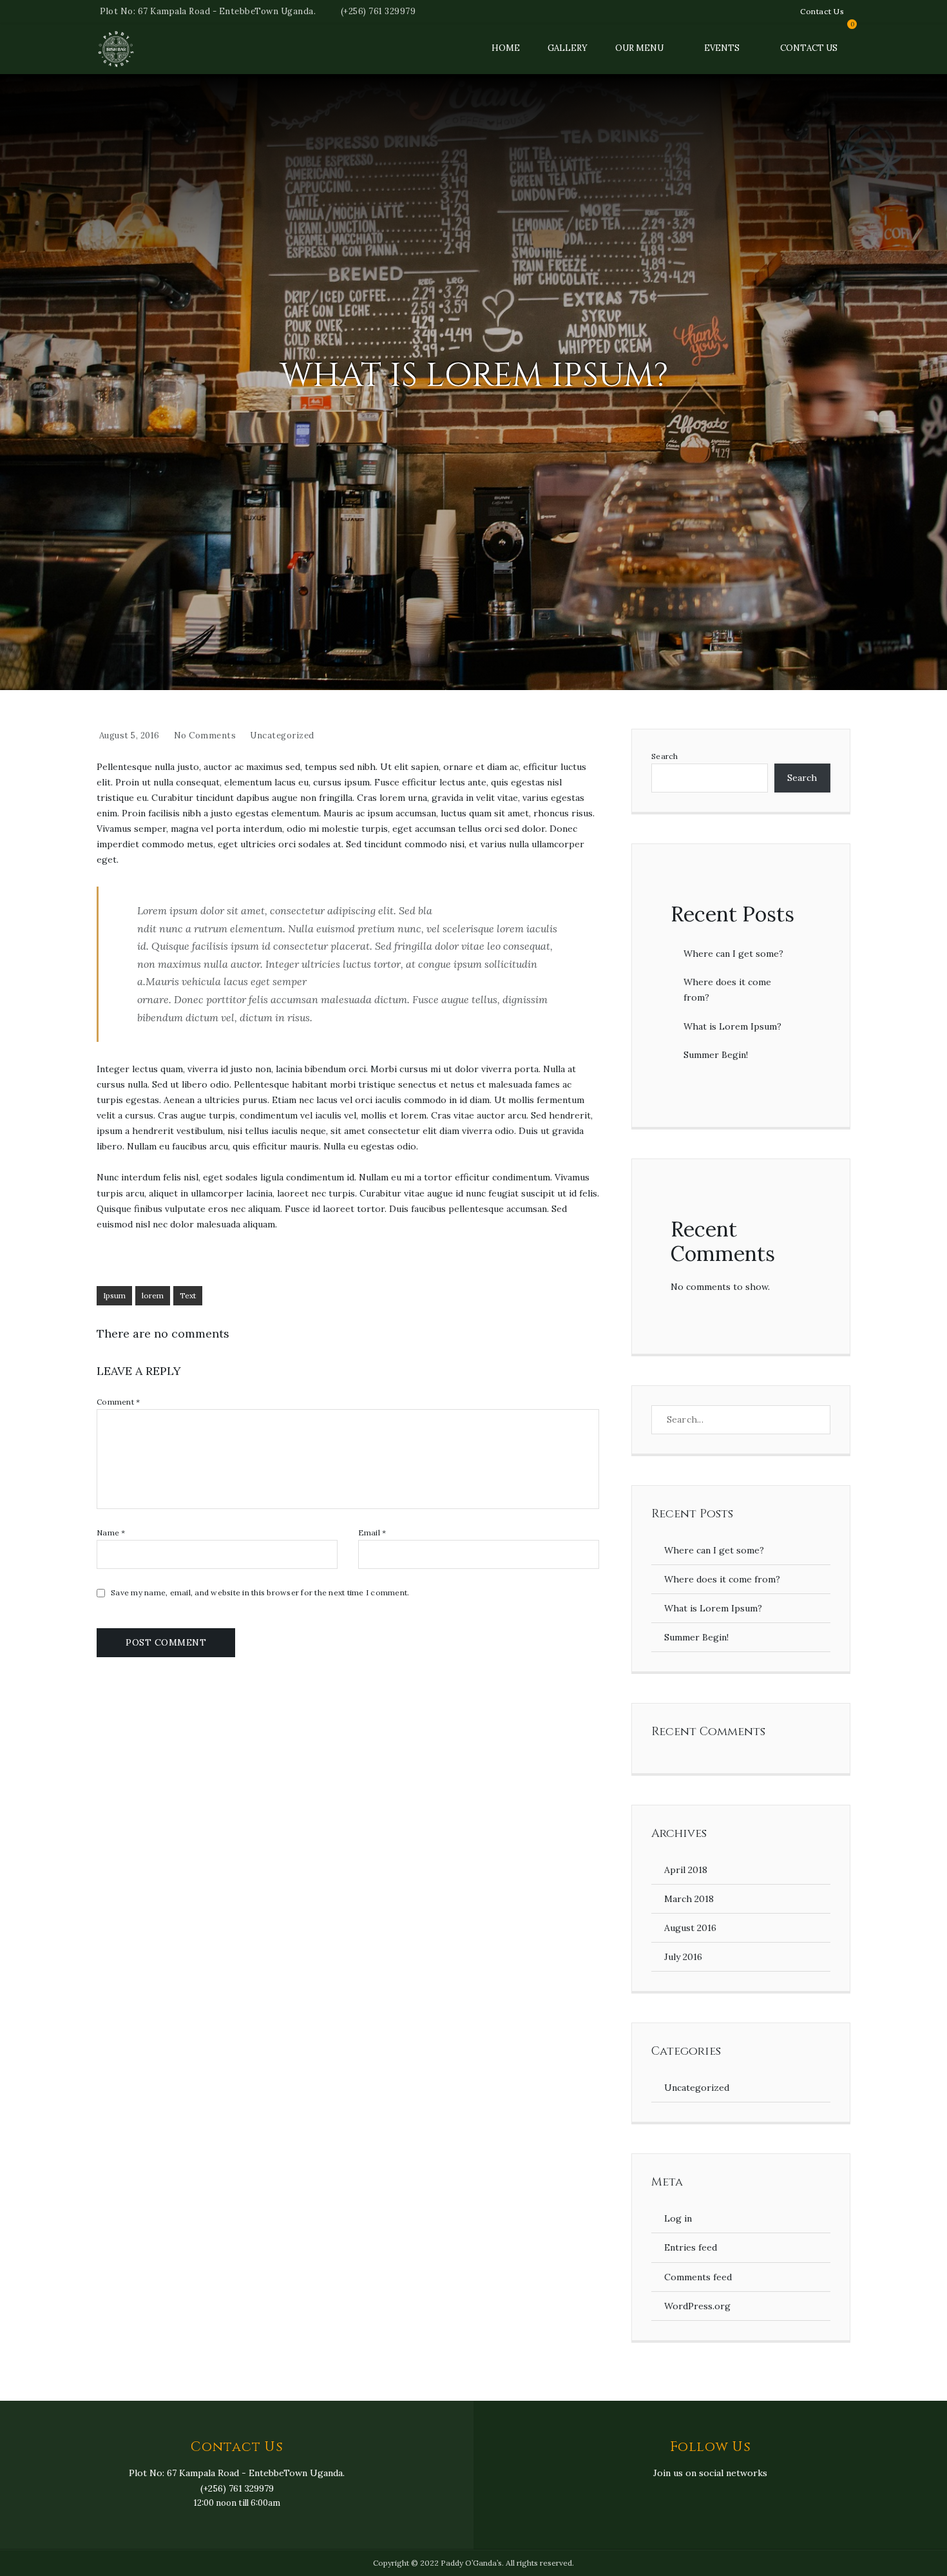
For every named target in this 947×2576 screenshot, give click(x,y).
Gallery (568, 48)
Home (506, 48)
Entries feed (691, 2247)
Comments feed (698, 2277)
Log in (678, 2218)
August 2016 (690, 1928)
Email (372, 1533)
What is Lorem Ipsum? (732, 1026)
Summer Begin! (716, 1055)
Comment (118, 1402)
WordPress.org (697, 2306)
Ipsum (114, 1295)
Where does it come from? (722, 1579)
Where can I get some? (733, 954)
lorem (153, 1295)
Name (111, 1533)
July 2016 (683, 1957)
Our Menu (639, 48)
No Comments (205, 735)
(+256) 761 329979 (378, 11)
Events (722, 48)
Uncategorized (282, 735)
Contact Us (822, 11)
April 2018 (686, 1870)
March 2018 (689, 1899)
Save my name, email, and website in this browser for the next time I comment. (260, 1593)
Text (188, 1295)
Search (665, 756)
